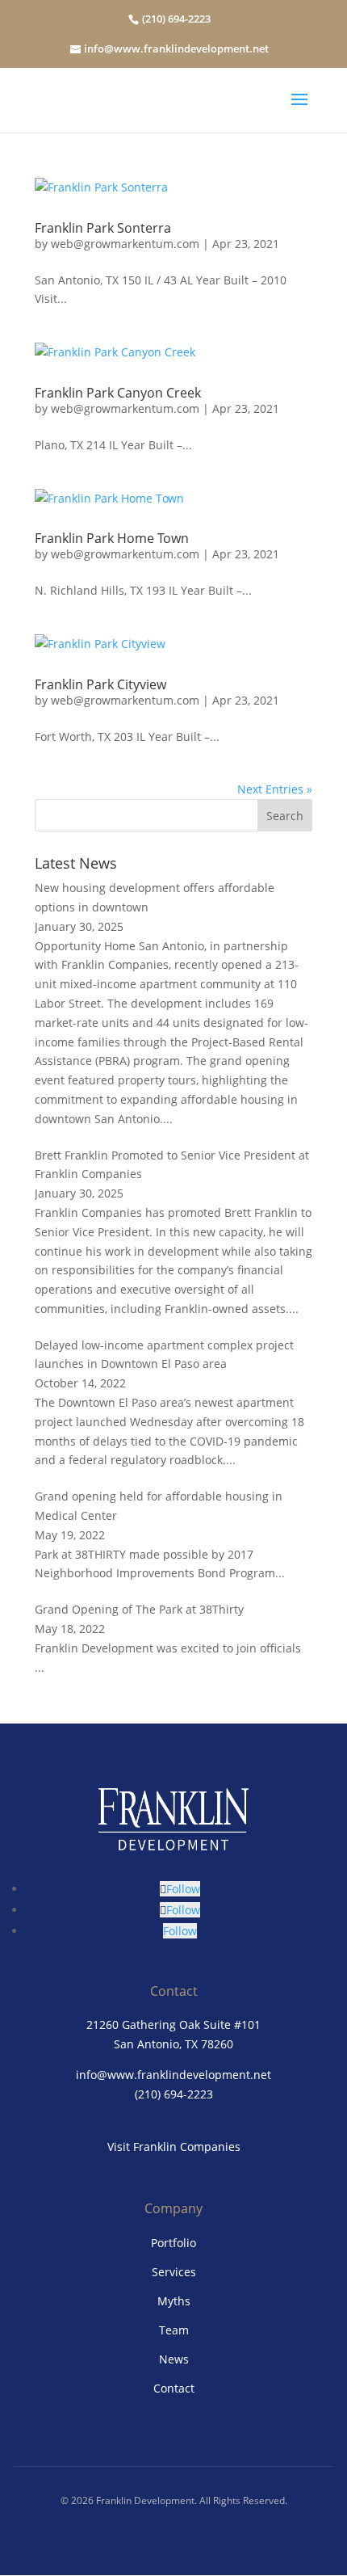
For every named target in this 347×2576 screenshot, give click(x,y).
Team (174, 2330)
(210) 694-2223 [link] (174, 2094)
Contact (174, 2388)
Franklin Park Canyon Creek (118, 393)
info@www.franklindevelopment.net (176, 48)
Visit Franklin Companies (174, 2147)
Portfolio (173, 2243)
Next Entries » (275, 789)
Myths (174, 2301)
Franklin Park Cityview (100, 684)
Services (174, 2272)
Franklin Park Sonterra (103, 228)
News (174, 2359)
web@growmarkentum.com (125, 244)
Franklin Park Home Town (112, 538)
